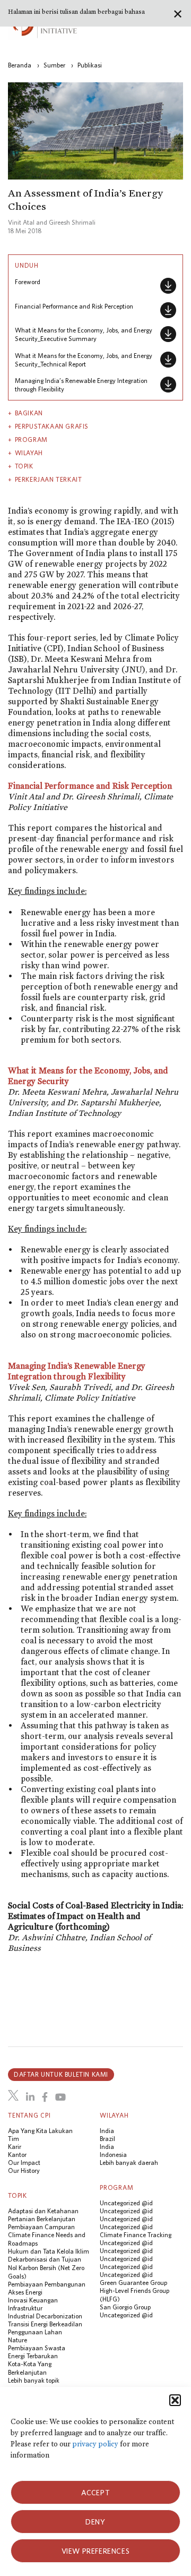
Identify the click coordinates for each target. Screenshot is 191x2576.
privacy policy (95, 2444)
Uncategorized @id (126, 2203)
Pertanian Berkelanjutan (42, 2219)
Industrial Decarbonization (45, 2316)
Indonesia (113, 2155)
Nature (18, 2340)
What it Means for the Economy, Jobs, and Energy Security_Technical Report (84, 360)
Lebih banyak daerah (129, 2163)
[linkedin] (30, 2097)
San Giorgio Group (125, 2307)
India (107, 2131)
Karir (15, 2147)
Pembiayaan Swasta (37, 2348)
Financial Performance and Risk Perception (74, 306)
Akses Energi (25, 2292)
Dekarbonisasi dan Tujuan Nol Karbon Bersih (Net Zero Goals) (46, 2268)
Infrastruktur (25, 2308)
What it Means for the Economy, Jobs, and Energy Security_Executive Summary (84, 334)
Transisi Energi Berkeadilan (45, 2324)
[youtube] (60, 2097)
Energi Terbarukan (33, 2356)
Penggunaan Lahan (35, 2332)
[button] (175, 2400)
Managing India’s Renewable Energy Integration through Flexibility (81, 385)
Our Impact (24, 2163)
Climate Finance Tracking (136, 2235)
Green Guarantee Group (133, 2283)
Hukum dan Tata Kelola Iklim (49, 2251)
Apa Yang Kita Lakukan (40, 2131)
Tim (14, 2139)
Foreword (28, 282)
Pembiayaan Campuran (41, 2227)
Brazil (107, 2139)
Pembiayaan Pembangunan (47, 2284)
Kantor (17, 2155)
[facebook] (45, 2097)
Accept (96, 2493)
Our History (24, 2170)
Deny (95, 2522)
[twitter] (13, 2095)
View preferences (96, 2551)
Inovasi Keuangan (33, 2300)
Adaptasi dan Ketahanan (43, 2211)
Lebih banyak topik (34, 2380)
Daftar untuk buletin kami (61, 2074)
